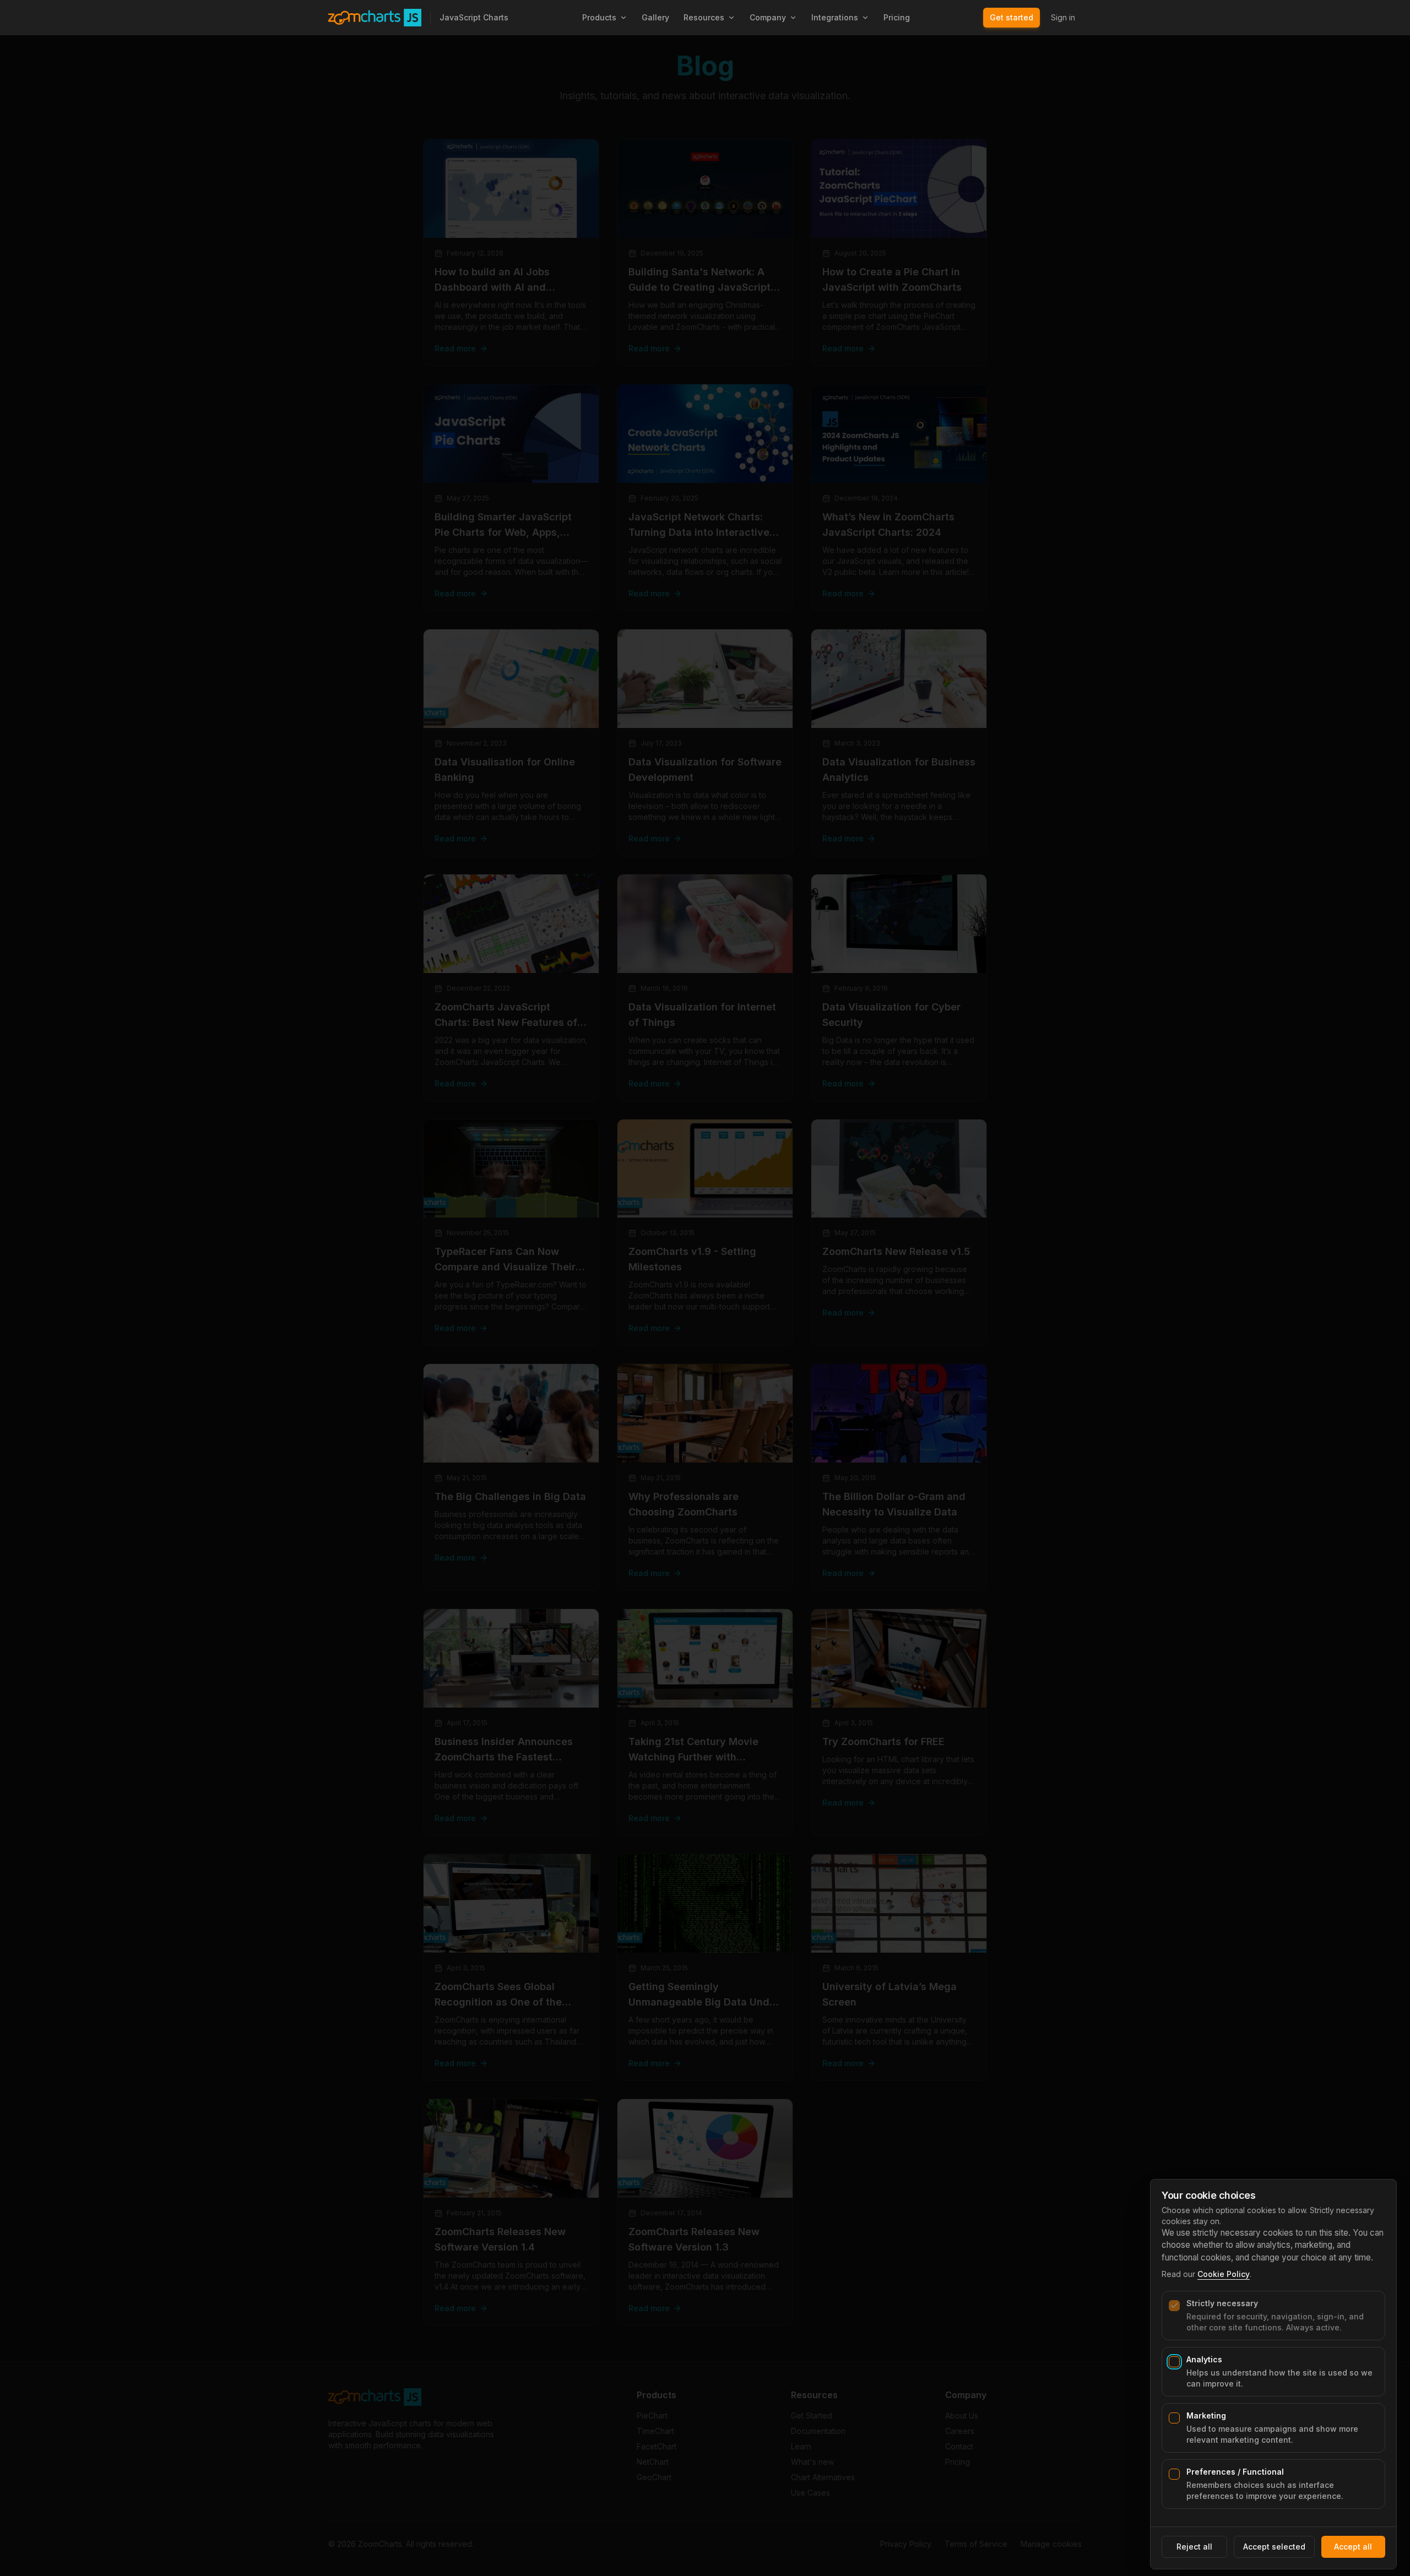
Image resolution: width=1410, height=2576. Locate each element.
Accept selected (1274, 2547)
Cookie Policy (1224, 2274)
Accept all (1353, 2547)
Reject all (1194, 2547)
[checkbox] (1174, 2306)
